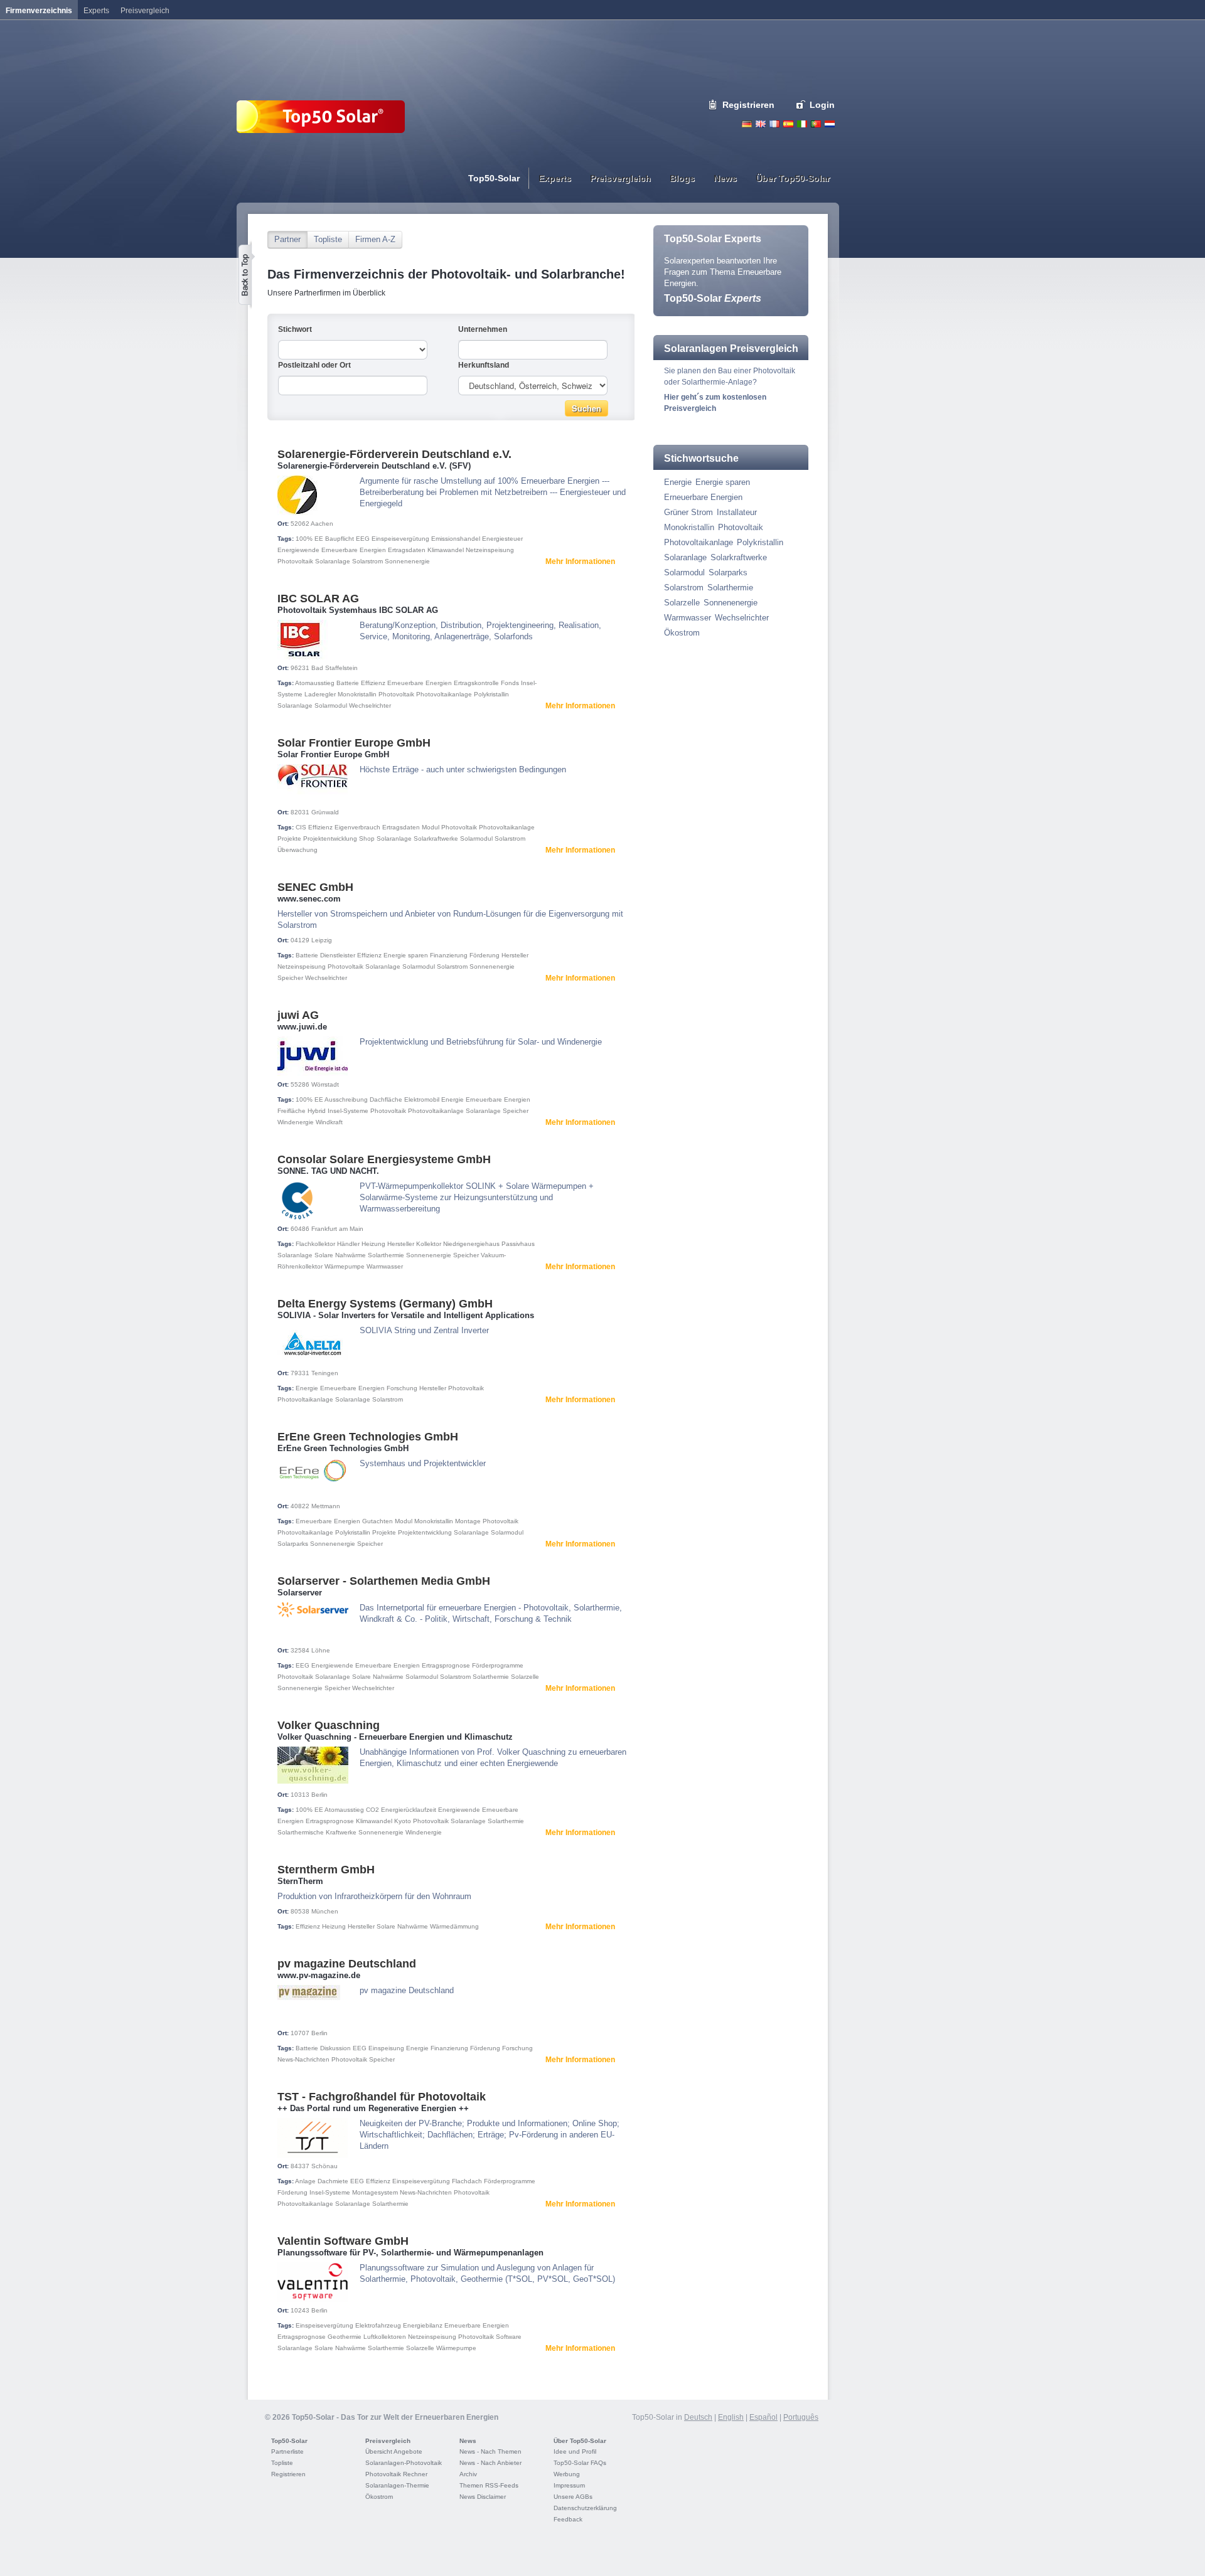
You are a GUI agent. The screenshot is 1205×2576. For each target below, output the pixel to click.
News (468, 2441)
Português (801, 2417)
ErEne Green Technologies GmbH (368, 1437)
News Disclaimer (483, 2497)
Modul (431, 827)
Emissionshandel (456, 539)
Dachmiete (333, 2181)
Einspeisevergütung (400, 539)
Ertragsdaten (407, 550)
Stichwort (295, 329)
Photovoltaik (295, 561)
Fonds (510, 683)
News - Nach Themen (490, 2451)
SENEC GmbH (315, 887)
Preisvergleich (388, 2441)
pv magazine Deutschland (347, 1964)
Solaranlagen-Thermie (397, 2485)
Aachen (322, 524)
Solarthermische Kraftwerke (317, 1832)
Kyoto (403, 1821)
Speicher (290, 978)
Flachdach (467, 2181)
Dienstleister (338, 955)
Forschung (402, 1388)
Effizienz (373, 683)
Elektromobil (422, 1099)
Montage (468, 1521)
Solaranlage (333, 561)
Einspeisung (386, 2048)
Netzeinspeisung (490, 550)
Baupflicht (340, 539)
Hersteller (515, 955)
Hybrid (317, 1111)
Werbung (567, 2474)
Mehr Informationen (580, 562)
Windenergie (296, 1122)
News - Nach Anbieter (490, 2463)
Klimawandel (446, 550)
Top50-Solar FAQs (580, 2463)
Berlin (319, 1795)
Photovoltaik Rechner (396, 2474)
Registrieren (748, 105)
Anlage (305, 2181)
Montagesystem (375, 2192)
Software (509, 2337)
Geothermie (345, 2337)
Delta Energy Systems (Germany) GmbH (385, 1304)
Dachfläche (386, 1099)
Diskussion (335, 2048)
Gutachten (378, 1521)
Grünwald (325, 812)
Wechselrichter (370, 705)
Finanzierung (449, 955)
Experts (96, 11)
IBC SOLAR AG (318, 599)
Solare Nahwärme (340, 1255)
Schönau (324, 2166)
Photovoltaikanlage (444, 694)
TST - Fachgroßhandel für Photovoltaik (382, 2097)
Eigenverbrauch (357, 827)
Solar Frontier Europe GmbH (354, 743)
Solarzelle (525, 1677)
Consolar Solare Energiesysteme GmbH (384, 1159)
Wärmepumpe (345, 1266)
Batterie (348, 683)
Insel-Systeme (348, 1111)
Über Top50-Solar (580, 2441)
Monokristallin (357, 694)
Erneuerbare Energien (354, 550)
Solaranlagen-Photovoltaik (404, 2463)
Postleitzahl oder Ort (314, 365)
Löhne (321, 1650)
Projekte (289, 838)
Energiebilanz (423, 2325)
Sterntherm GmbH (326, 1870)
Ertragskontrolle (476, 683)
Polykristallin (491, 694)
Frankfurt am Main (337, 1229)
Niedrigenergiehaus (471, 1244)
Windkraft (329, 1122)
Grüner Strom (688, 512)
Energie (453, 1099)
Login (822, 105)
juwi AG (298, 1015)
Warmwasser (385, 1266)
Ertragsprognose (446, 1665)
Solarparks (293, 1544)
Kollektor (429, 1244)
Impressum (569, 2485)
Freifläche (292, 1111)
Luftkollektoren (385, 2337)
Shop (367, 838)
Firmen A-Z (375, 239)
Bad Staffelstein (335, 668)
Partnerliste (287, 2451)
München (325, 1911)
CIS (301, 827)
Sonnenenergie (407, 561)
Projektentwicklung (330, 838)
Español (763, 2417)
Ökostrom (682, 633)
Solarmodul (331, 705)
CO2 (372, 1810)
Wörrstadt (325, 1084)
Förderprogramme (498, 1665)
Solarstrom (367, 561)
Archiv (468, 2474)
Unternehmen (483, 329)
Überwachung (297, 850)
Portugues (816, 124)
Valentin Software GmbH (343, 2241)
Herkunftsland (484, 365)
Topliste (328, 239)
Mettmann (326, 1506)
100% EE (309, 539)
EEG (363, 539)
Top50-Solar (713, 298)
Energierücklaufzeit (409, 1810)
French (774, 124)
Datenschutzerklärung (585, 2508)
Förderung (485, 955)
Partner (287, 239)
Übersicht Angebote (394, 2451)
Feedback (568, 2519)
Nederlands (830, 124)
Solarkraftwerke (436, 838)
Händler (348, 1244)
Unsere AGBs (573, 2497)
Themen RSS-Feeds (489, 2485)
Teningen (325, 1373)
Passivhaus (518, 1244)
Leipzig (322, 940)
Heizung (373, 1244)
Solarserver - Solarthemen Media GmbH (384, 1581)
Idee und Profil (575, 2451)
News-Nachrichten (303, 2059)
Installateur (737, 512)
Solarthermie (386, 1255)
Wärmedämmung (454, 1926)
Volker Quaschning (329, 1725)
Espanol (788, 124)
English (761, 124)
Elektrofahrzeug (378, 2325)
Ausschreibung (346, 1099)
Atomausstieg (315, 683)
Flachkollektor (315, 1244)
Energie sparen (406, 955)
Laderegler (320, 694)
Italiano (802, 124)
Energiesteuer (502, 539)
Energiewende (298, 550)
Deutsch (747, 124)
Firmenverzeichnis (39, 11)
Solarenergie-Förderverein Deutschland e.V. (394, 454)
